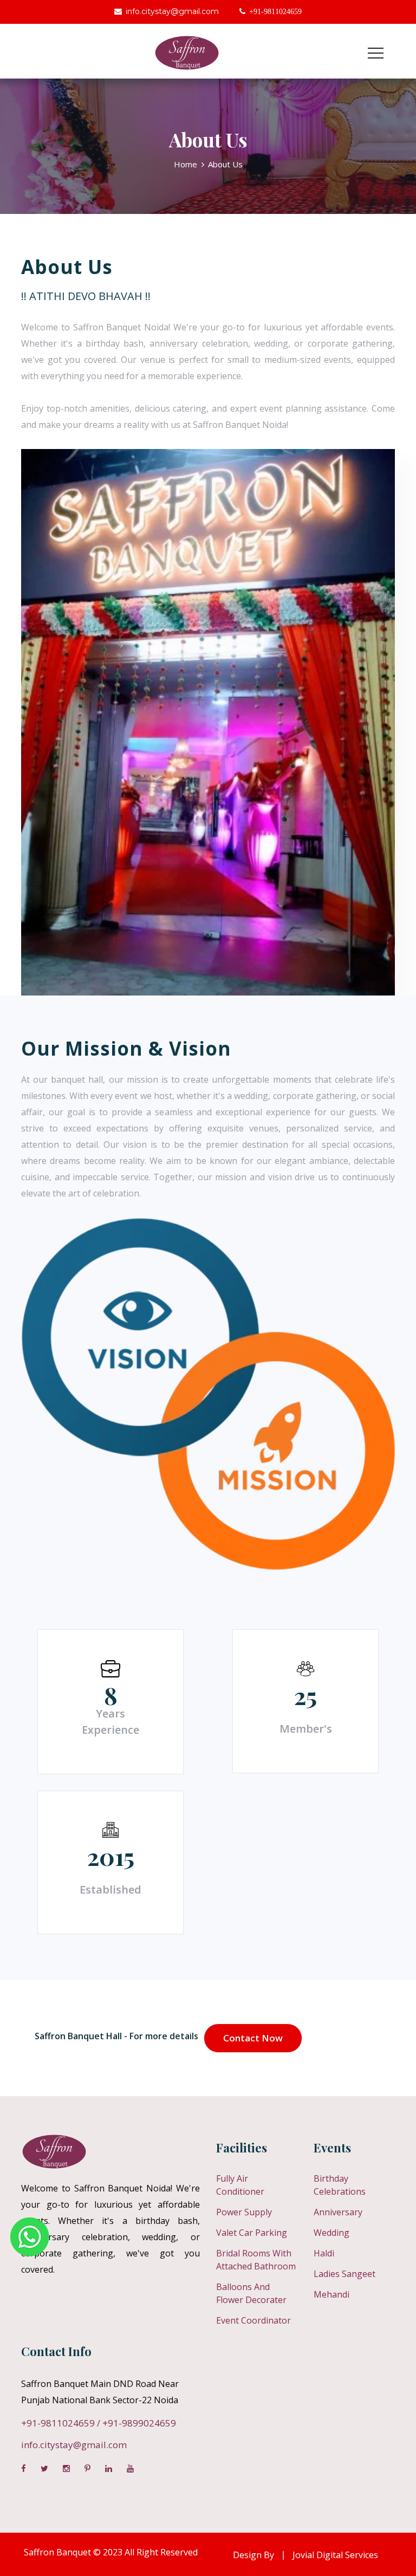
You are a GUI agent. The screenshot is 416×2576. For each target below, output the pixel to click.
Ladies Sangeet (344, 2274)
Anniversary (338, 2212)
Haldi (324, 2253)
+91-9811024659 (58, 2423)
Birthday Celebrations (340, 2185)
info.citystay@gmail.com (172, 11)
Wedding (331, 2233)
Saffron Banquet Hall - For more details (116, 2036)
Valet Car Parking (252, 2233)
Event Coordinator (253, 2320)
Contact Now (253, 2038)
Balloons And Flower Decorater (251, 2293)
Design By (253, 2555)
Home (186, 164)
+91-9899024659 (139, 2423)
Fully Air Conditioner (240, 2185)
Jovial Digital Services (335, 2555)
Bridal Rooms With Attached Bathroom (256, 2260)
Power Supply (244, 2212)
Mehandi (331, 2294)
